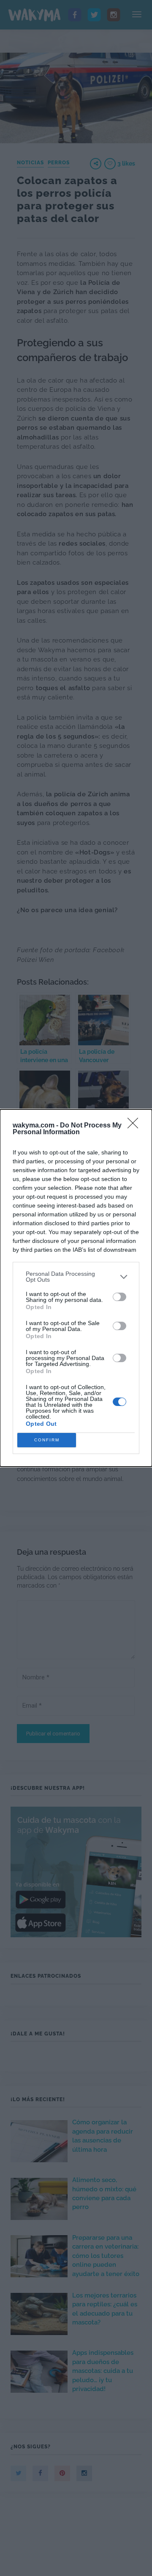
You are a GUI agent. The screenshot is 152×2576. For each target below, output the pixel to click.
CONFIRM (47, 1440)
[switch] (119, 1297)
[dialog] (76, 1288)
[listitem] (76, 1277)
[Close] (136, 1126)
